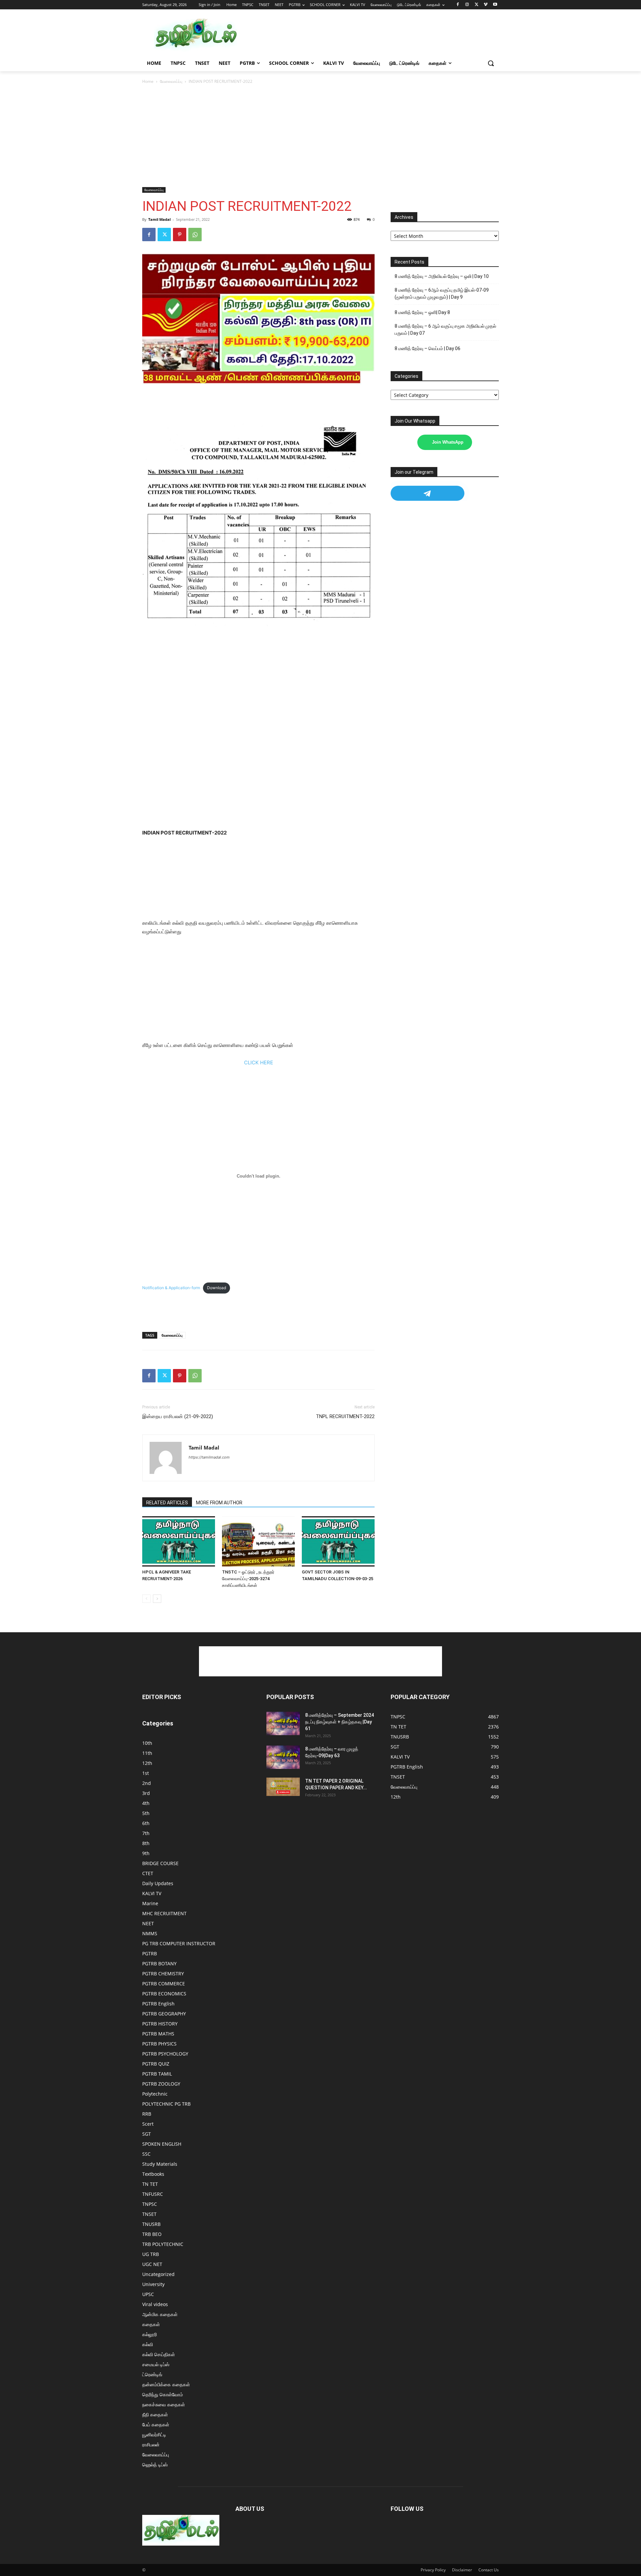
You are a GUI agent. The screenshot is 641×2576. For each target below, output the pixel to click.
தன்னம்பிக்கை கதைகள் (166, 2384)
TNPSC (150, 2204)
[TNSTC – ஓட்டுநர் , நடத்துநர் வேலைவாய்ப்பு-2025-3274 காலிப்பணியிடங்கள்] (258, 1541)
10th (147, 1743)
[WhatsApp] (195, 235)
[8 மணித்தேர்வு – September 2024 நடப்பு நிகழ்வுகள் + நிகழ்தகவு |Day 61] (283, 1723)
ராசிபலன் (151, 2445)
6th (146, 1823)
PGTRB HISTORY (160, 2024)
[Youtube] (495, 5)
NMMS (150, 1933)
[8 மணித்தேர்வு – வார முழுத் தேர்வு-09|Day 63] (283, 1757)
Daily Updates (158, 1883)
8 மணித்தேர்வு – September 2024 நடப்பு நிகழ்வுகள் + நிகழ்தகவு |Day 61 (340, 1722)
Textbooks (153, 2174)
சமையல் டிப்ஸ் (156, 2364)
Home (148, 81)
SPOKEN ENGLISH (162, 2144)
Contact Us (489, 2570)
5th (146, 1813)
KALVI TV (152, 1893)
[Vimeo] (486, 5)
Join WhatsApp (448, 442)
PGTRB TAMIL (157, 2074)
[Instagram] (467, 5)
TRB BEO (152, 2234)
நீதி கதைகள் (155, 2414)
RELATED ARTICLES (167, 1503)
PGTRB (150, 1953)
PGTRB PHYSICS (159, 2044)
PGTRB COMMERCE (164, 1984)
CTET (148, 1873)
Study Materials (160, 2164)
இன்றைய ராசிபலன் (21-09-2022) (178, 1416)
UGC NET (152, 2264)
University (153, 2284)
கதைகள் (151, 2324)
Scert (148, 2124)
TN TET (150, 2184)
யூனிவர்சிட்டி (154, 2435)
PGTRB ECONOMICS (164, 1994)
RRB (147, 2114)
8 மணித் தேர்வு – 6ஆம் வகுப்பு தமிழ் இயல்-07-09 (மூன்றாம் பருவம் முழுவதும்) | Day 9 (442, 293)
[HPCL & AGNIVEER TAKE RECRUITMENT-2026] (179, 1541)
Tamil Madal (159, 219)
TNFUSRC (153, 2194)
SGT (147, 2134)
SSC (146, 2154)
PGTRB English (158, 2004)
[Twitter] (477, 5)
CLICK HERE (259, 1063)
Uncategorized (158, 2274)
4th (146, 1803)
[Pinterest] (180, 235)
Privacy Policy (433, 2570)
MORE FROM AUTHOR (219, 1503)
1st (146, 1773)
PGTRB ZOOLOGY (161, 2084)
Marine (150, 1903)
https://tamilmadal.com (209, 1457)
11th (147, 1753)
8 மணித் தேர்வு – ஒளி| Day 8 (422, 312)
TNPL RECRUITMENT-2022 (345, 1416)
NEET (148, 1923)
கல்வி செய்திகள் (159, 2354)
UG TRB (151, 2254)
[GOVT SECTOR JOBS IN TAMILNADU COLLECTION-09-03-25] (338, 1541)
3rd (146, 1793)
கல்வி (148, 2344)
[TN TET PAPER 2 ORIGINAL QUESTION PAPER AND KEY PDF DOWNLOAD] (283, 1787)
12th (147, 1763)
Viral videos (155, 2304)
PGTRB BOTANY (159, 1963)
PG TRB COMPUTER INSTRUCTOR (179, 1943)
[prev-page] (146, 1599)
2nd (147, 1783)
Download (217, 1288)
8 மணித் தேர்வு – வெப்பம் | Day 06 (428, 348)
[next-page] (157, 1599)
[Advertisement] (371, 35)
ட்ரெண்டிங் (152, 2374)
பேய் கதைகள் (156, 2425)
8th (146, 1843)
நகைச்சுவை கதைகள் (164, 2404)
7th (146, 1833)
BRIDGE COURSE (160, 1863)
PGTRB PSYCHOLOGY (165, 2054)
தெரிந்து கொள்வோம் (163, 2394)
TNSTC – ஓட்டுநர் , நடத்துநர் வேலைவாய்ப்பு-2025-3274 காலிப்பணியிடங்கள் (248, 1579)
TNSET (149, 2214)
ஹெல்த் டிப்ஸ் (155, 2465)
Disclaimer (462, 2570)
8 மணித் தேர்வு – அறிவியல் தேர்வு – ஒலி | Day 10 (442, 276)
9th (146, 1853)
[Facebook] (458, 5)
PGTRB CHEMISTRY (163, 1974)
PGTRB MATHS (158, 2034)
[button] (491, 63)
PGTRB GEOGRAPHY (164, 2014)
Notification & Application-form (171, 1288)
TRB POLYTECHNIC (163, 2244)
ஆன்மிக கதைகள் (160, 2314)
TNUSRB (151, 2224)
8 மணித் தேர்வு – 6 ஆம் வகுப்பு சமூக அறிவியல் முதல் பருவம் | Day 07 (445, 330)
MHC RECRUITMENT (164, 1913)
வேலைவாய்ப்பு (171, 81)
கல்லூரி (150, 2334)
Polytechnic (155, 2094)
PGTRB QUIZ (156, 2064)
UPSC (148, 2294)
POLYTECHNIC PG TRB (166, 2104)
